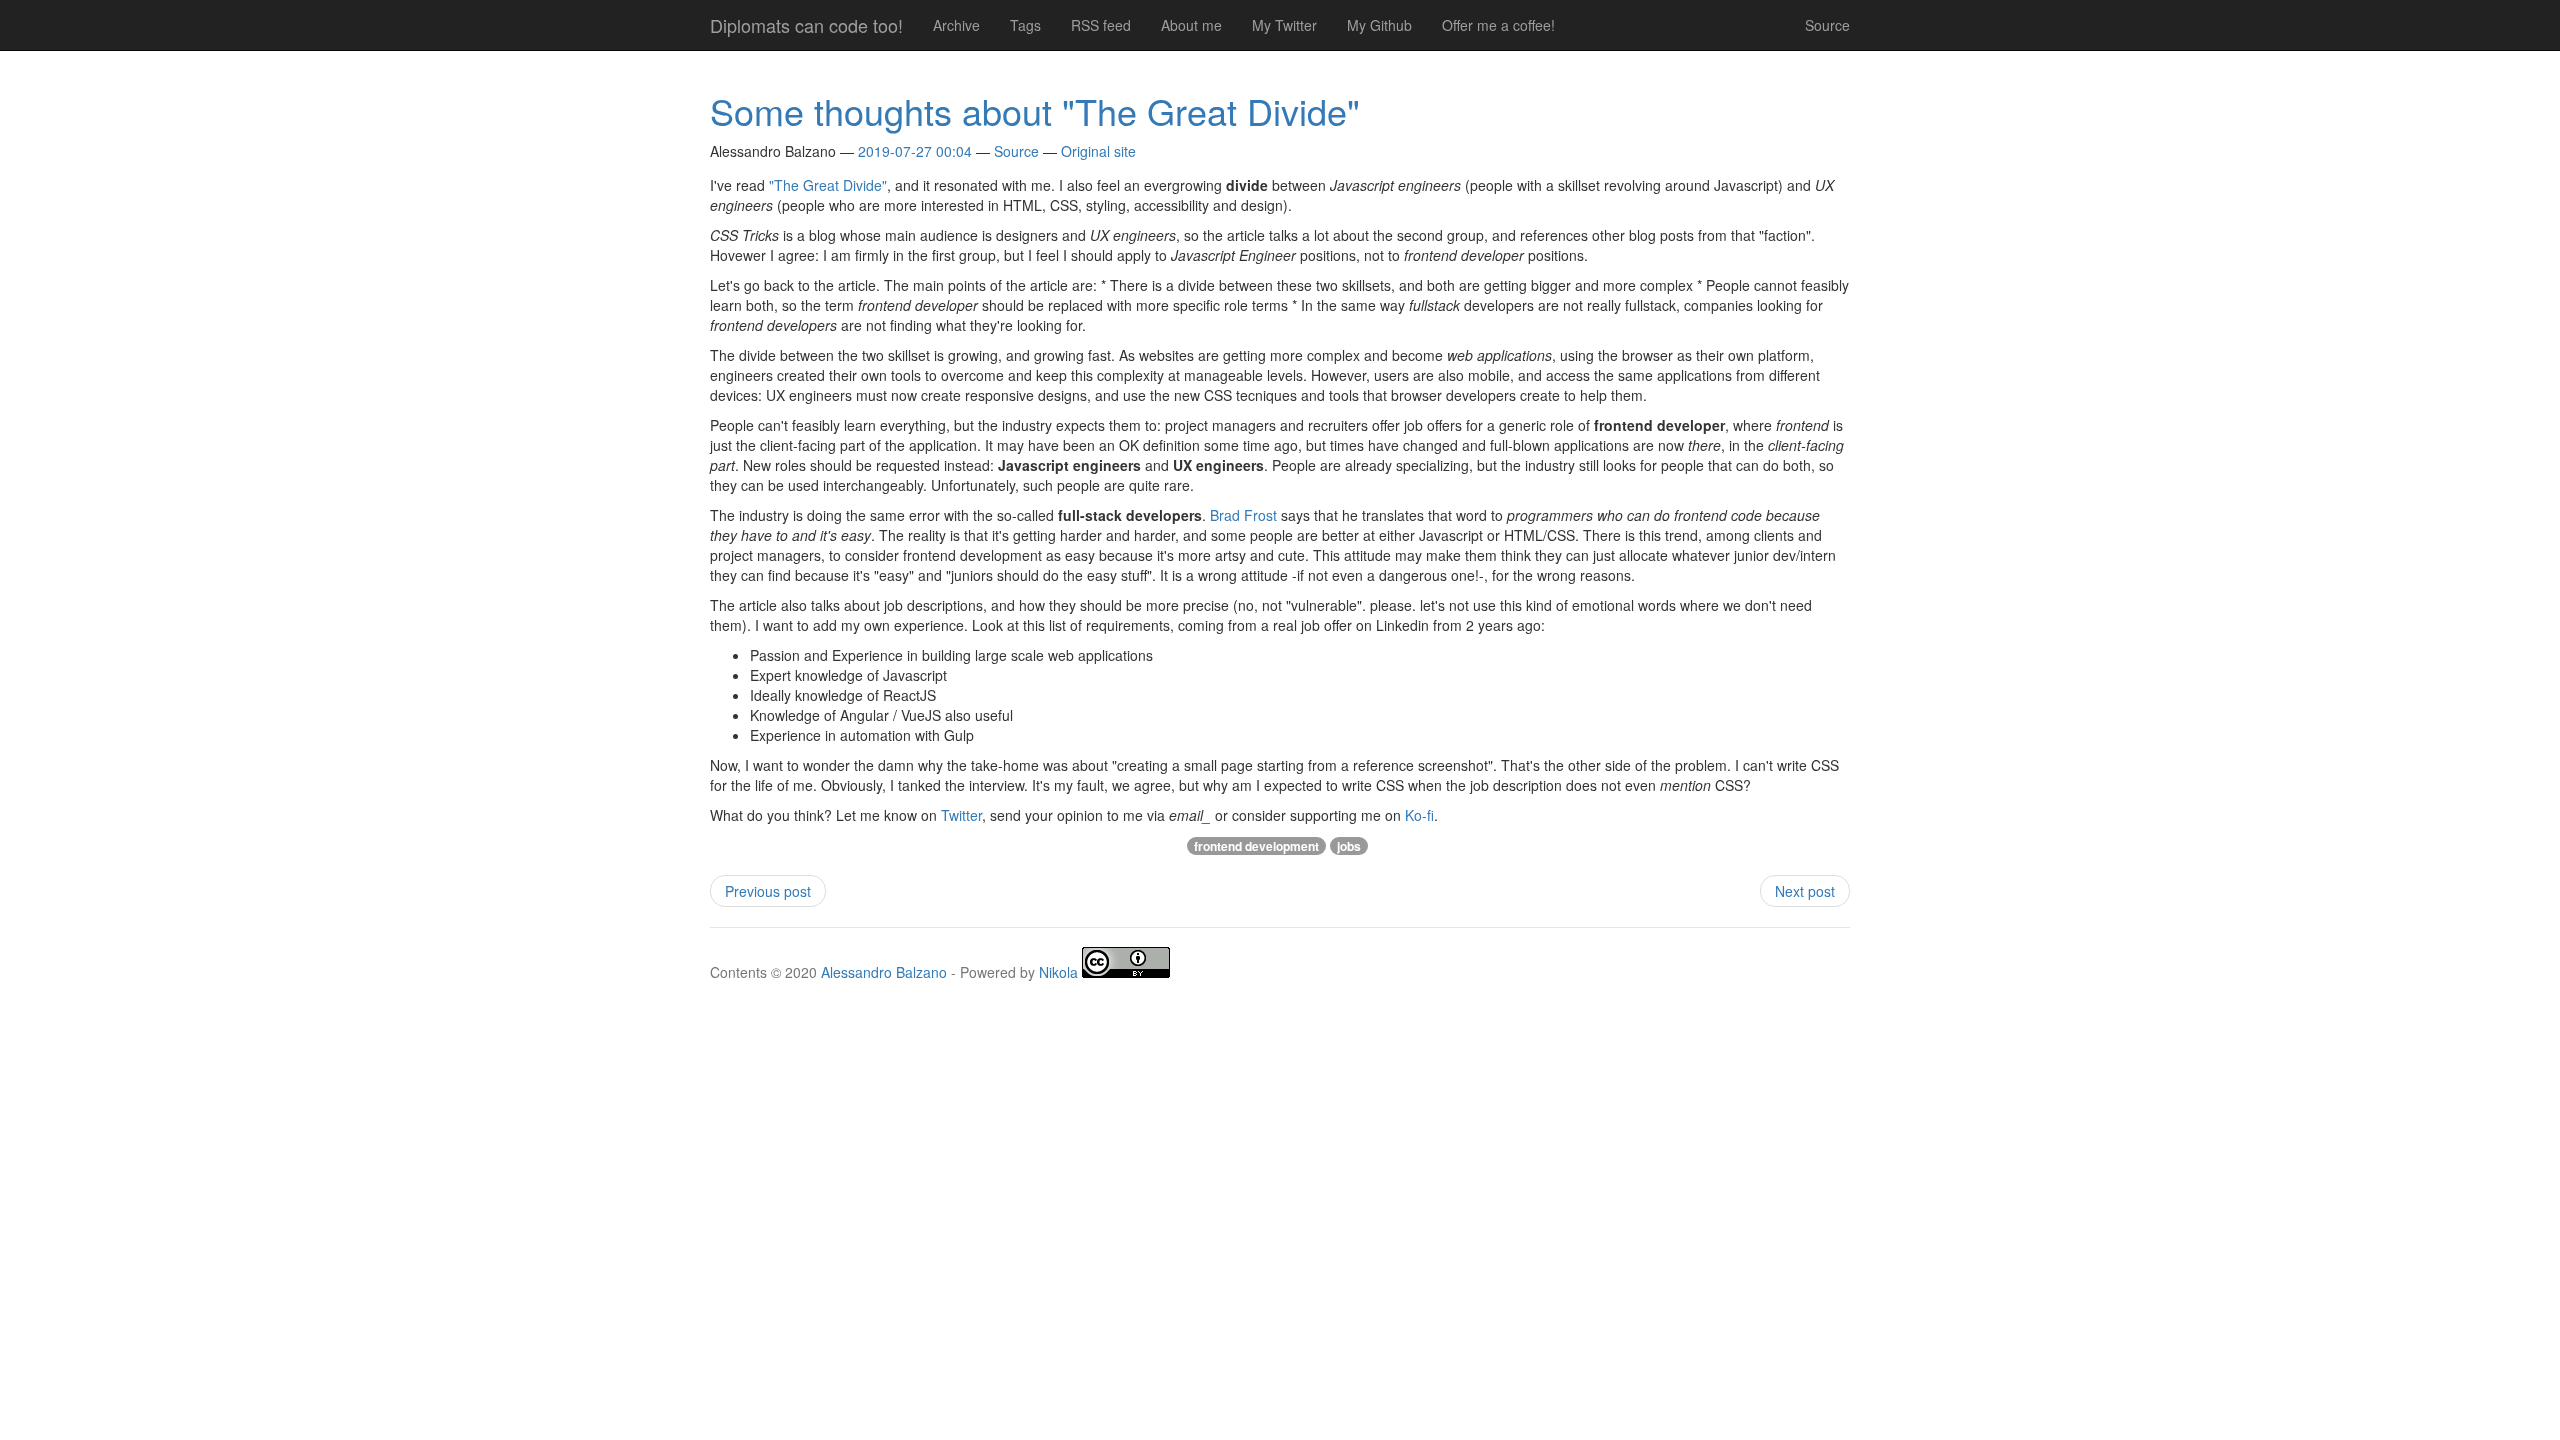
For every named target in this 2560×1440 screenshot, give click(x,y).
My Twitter (1284, 25)
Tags (1025, 25)
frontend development (1256, 846)
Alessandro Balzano (884, 971)
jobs (1349, 846)
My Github (1379, 25)
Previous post (768, 891)
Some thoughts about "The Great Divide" (1035, 110)
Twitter (961, 815)
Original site (1098, 151)
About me (1191, 25)
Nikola (1058, 971)
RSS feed (1101, 25)
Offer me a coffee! (1498, 25)
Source (1827, 25)
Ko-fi (1419, 815)
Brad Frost (1243, 515)
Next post (1805, 891)
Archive (956, 25)
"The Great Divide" (828, 185)
